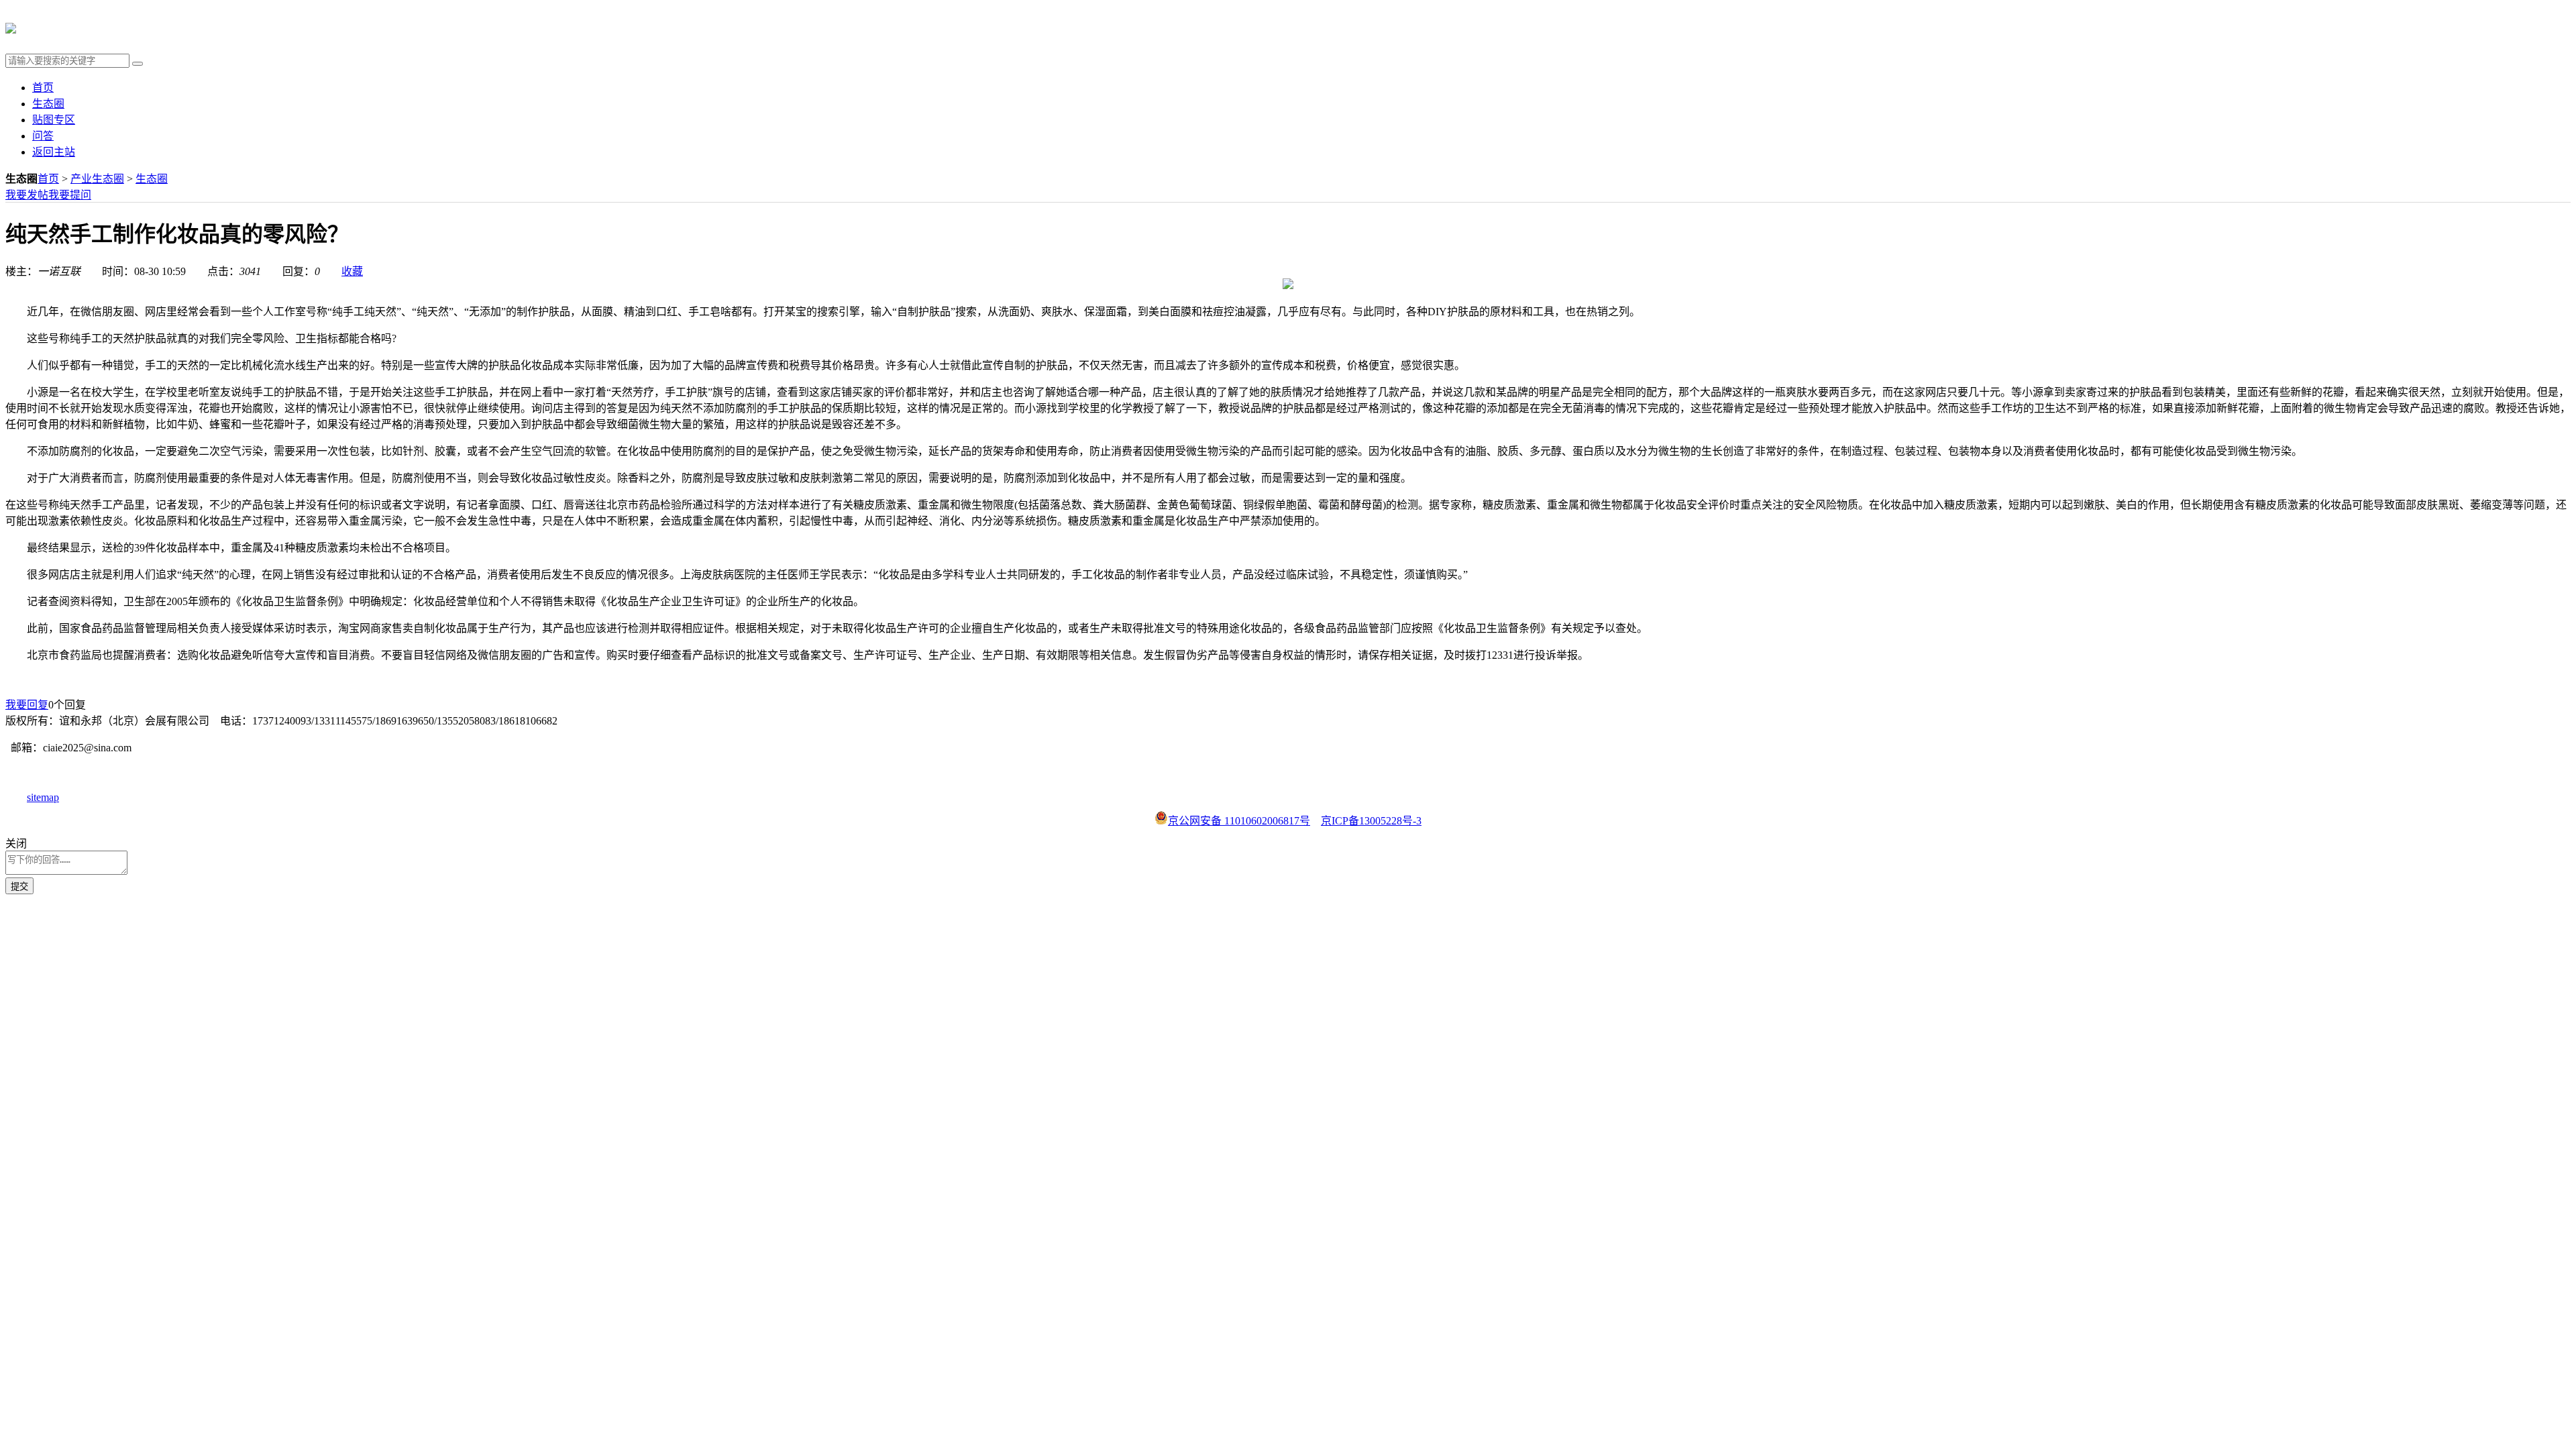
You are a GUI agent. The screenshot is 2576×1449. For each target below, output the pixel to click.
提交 (19, 887)
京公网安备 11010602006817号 (1239, 821)
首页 (43, 88)
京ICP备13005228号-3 (1371, 821)
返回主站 (54, 152)
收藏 (352, 271)
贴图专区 (54, 120)
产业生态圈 (97, 179)
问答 (43, 136)
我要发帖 (27, 195)
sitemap (43, 797)
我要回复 (27, 705)
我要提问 (70, 195)
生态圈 (48, 104)
